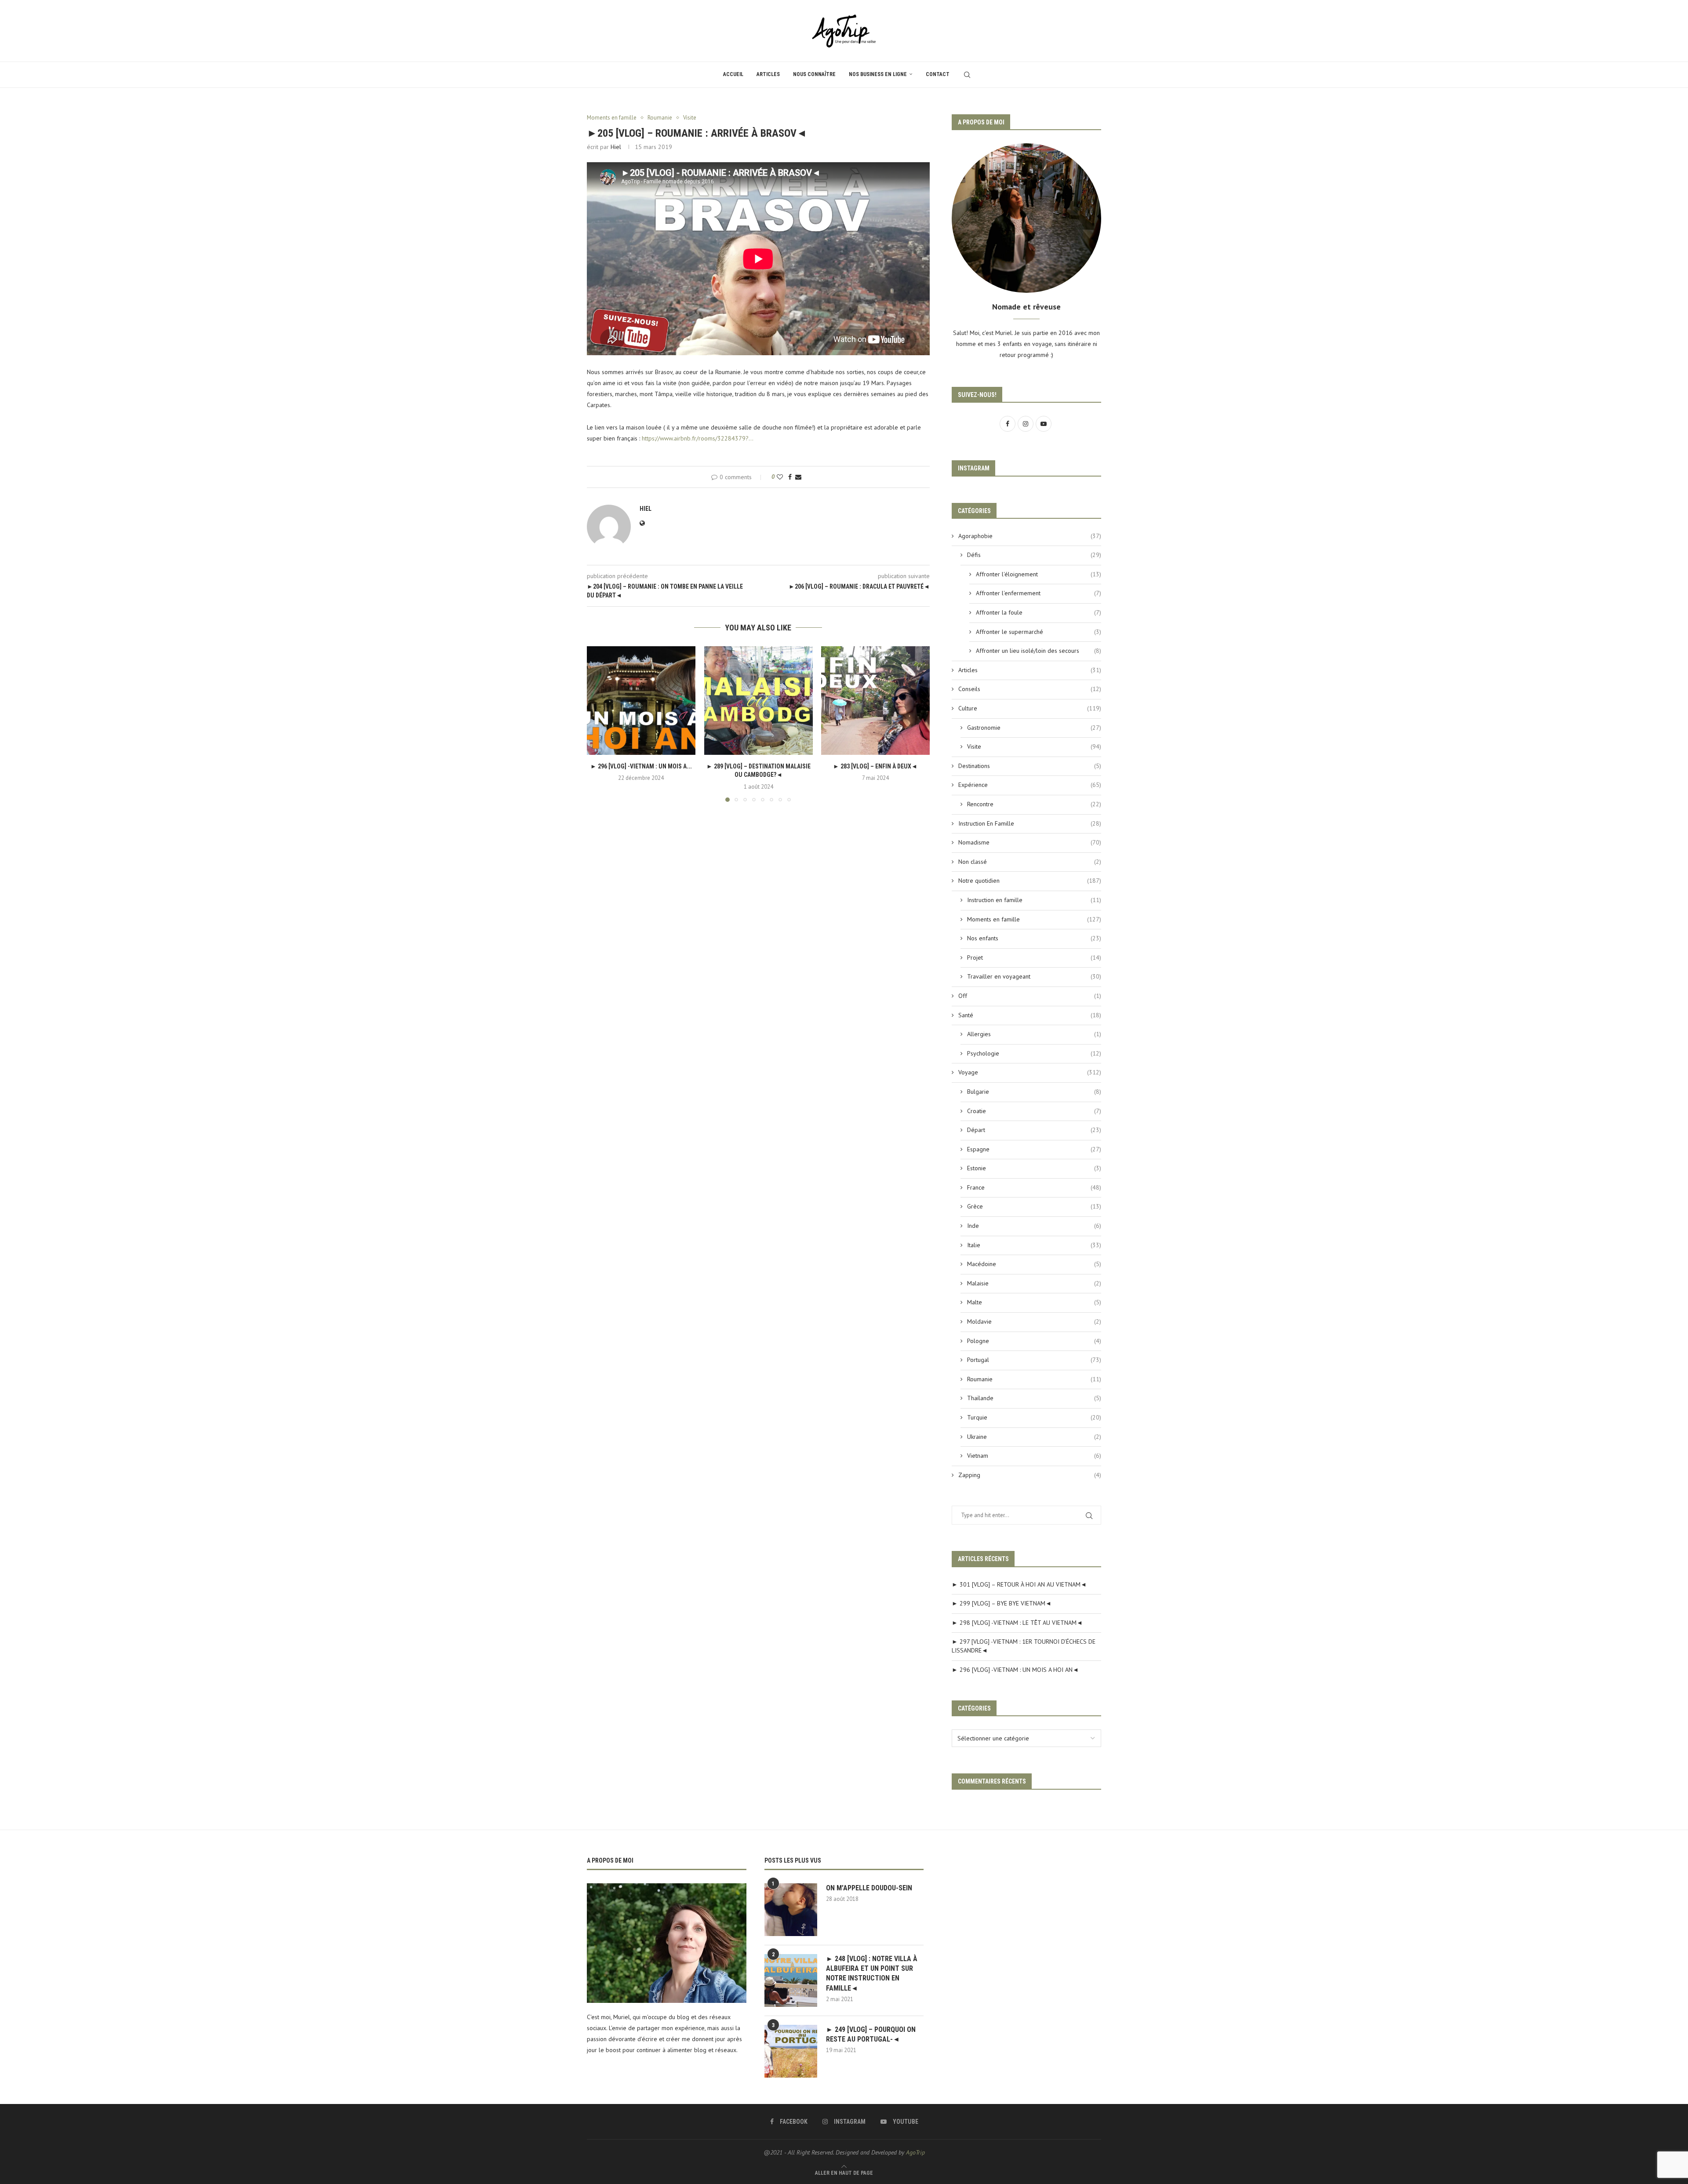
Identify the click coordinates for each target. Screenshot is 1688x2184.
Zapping (1030, 1475)
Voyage (1030, 1072)
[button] (599, 724)
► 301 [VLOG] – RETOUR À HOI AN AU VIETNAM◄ (1019, 1584)
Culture (1030, 708)
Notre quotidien (1030, 881)
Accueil (733, 74)
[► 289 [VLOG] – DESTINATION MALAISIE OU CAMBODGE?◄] (759, 701)
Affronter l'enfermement (1039, 593)
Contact (938, 74)
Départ (1034, 1130)
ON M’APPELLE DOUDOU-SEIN (869, 1888)
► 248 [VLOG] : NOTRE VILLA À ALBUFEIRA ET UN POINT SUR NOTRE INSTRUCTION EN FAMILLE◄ (872, 1973)
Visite (1034, 746)
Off (1030, 996)
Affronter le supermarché (1039, 632)
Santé (1030, 1015)
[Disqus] (758, 928)
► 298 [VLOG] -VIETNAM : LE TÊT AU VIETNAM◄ (1017, 1623)
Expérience (1030, 785)
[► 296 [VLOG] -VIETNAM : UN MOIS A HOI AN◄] (641, 701)
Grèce (1034, 1206)
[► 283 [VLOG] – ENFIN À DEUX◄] (875, 701)
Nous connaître (814, 74)
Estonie (1034, 1168)
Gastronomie (1034, 728)
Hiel (616, 147)
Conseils (1030, 689)
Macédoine (1034, 1264)
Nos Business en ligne (878, 74)
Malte (1034, 1302)
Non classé (1030, 862)
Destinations (1030, 766)
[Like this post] (780, 477)
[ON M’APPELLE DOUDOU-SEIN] (791, 1910)
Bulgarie (1034, 1092)
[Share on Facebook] (790, 477)
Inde (1034, 1226)
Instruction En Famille (1030, 823)
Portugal (1034, 1360)
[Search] (967, 75)
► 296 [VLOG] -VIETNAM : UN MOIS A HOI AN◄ (1015, 1670)
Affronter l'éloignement (1039, 574)
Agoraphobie (1030, 536)
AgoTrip (915, 2152)
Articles (768, 74)
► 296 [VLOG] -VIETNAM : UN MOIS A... (641, 766)
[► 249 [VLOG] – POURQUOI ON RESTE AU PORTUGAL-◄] (791, 2051)
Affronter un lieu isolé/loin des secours (1039, 651)
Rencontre (1034, 804)
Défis (1034, 555)
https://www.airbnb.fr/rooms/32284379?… (698, 438)
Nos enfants (1034, 938)
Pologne (1034, 1341)
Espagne (1034, 1149)
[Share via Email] (798, 477)
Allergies (1034, 1034)
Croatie (1034, 1111)
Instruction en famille (1034, 900)
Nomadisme (1030, 842)
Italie (1034, 1245)
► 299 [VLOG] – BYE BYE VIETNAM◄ (1002, 1603)
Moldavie (1034, 1321)
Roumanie (1034, 1379)
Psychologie (1034, 1053)
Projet (1034, 957)
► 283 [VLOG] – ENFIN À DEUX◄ (876, 766)
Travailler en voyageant (1034, 976)
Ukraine (1034, 1437)
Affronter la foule (1039, 612)
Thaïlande (1034, 1398)
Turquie (1034, 1417)
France (1034, 1187)
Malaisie (1034, 1283)
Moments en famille (1034, 919)
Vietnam (1034, 1456)
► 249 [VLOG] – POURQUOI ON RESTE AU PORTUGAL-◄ (871, 2034)
